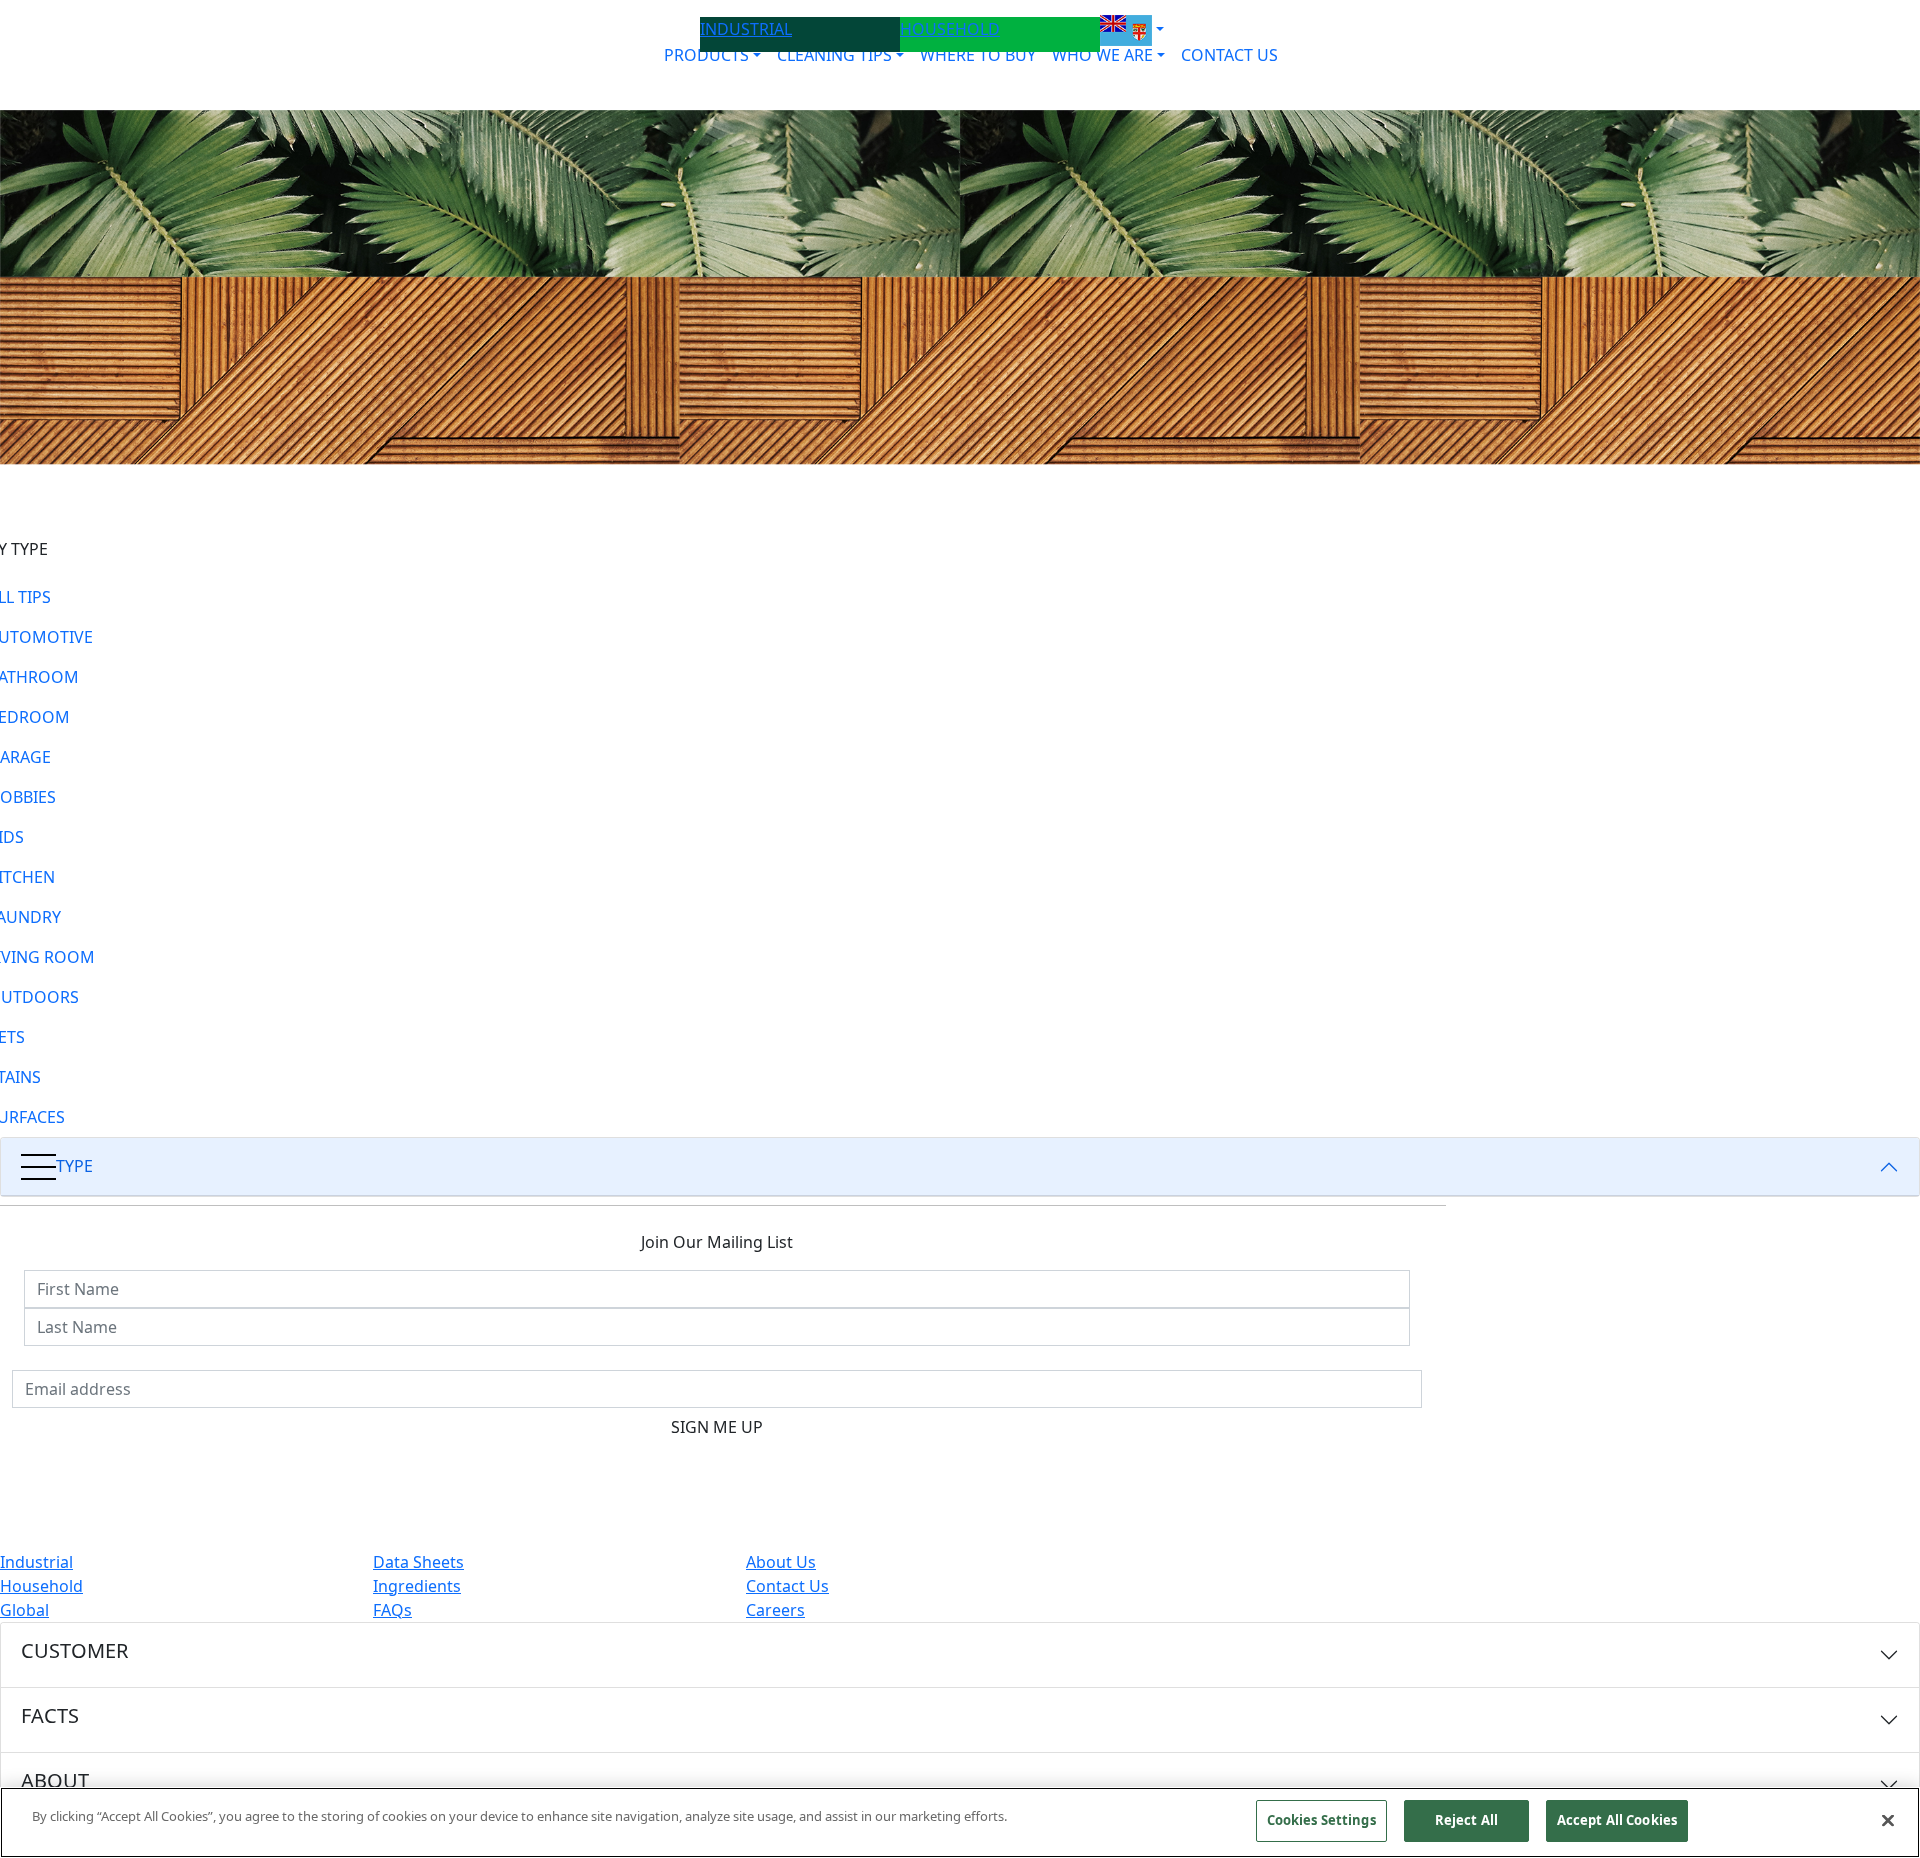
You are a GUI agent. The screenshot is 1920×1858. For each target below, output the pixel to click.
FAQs (392, 1610)
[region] (960, 1822)
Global (24, 1610)
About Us (781, 1562)
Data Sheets (418, 1562)
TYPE (74, 1166)
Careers (775, 1610)
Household (41, 1586)
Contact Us (787, 1586)
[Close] (1888, 1820)
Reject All (1466, 1820)
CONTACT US (1229, 55)
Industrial (36, 1562)
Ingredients (417, 1586)
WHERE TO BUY (978, 55)
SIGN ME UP (717, 1427)
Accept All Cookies (1617, 1820)
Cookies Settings (1321, 1820)
